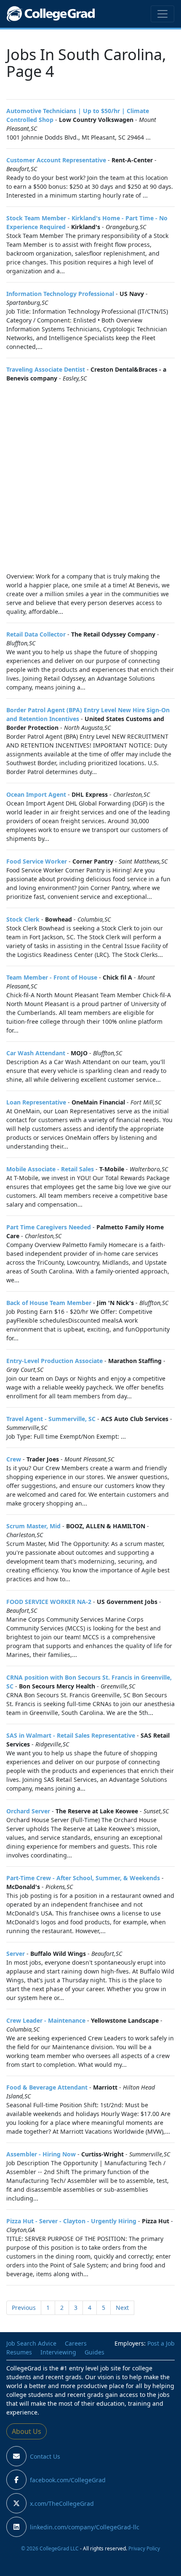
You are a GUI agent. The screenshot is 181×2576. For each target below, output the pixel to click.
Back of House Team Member (49, 1303)
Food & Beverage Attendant (47, 2087)
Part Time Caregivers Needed (49, 1227)
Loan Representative (36, 1102)
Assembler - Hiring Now (41, 2154)
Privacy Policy (144, 2548)
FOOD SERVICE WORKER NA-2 (49, 1602)
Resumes (19, 2352)
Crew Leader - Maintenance (46, 2020)
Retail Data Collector (36, 634)
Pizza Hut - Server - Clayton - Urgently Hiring (71, 2221)
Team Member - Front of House (52, 977)
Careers (76, 2343)
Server (16, 1954)
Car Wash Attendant (36, 1053)
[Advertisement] (90, 477)
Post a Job (161, 2343)
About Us (27, 2431)
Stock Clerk (23, 919)
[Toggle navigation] (162, 14)
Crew (14, 1459)
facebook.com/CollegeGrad (68, 2480)
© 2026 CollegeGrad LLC (50, 2548)
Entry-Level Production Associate (55, 1361)
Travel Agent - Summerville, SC (51, 1419)
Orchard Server (28, 1811)
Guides (94, 2352)
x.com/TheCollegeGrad (62, 2503)
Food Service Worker (37, 861)
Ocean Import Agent (36, 794)
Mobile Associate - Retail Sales (50, 1169)
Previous (24, 2308)
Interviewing (58, 2352)
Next (122, 2308)
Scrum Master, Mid (33, 1526)
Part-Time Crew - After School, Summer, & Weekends (83, 1878)
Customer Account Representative (56, 160)
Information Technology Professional (60, 294)
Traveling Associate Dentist (46, 369)
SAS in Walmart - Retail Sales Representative (71, 1735)
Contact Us (45, 2456)
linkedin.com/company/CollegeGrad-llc (85, 2527)
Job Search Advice (31, 2343)
